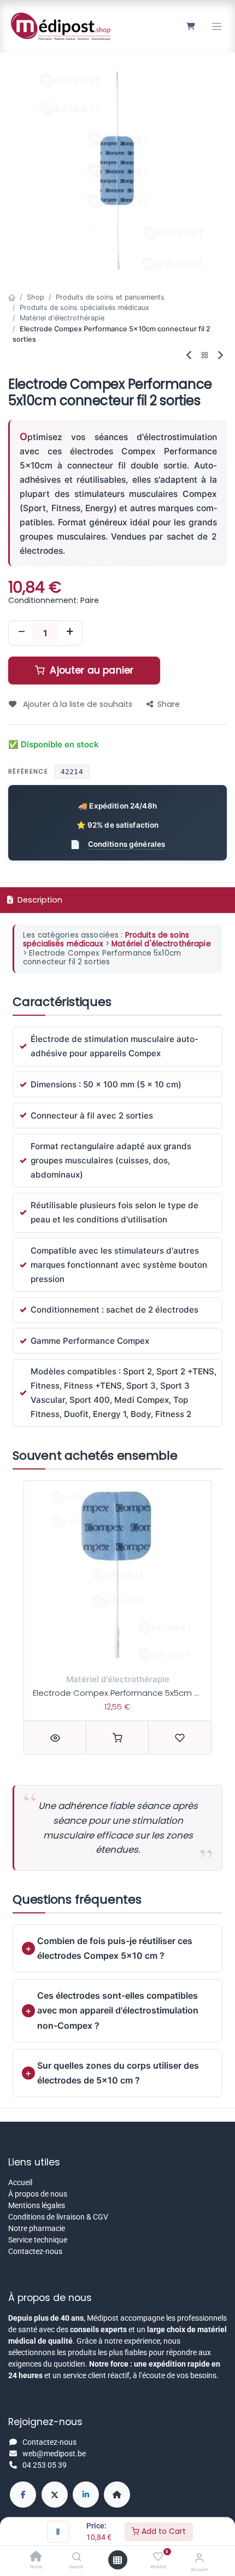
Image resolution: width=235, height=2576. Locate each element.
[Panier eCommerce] (190, 26)
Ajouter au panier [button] (90, 670)
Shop (36, 297)
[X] (55, 2495)
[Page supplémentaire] (117, 2495)
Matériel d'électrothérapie (62, 318)
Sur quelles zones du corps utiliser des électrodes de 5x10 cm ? (118, 2073)
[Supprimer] (21, 633)
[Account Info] (199, 2558)
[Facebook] (23, 2495)
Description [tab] (39, 900)
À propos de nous (38, 2194)
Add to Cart (163, 2531)
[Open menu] (117, 2560)
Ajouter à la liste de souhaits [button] (77, 704)
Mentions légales (37, 2205)
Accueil (20, 2182)
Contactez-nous (35, 2251)
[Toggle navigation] (217, 27)
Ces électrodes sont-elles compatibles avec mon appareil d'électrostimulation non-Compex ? (118, 2010)
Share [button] (169, 704)
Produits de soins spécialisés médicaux (84, 308)
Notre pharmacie (37, 2228)
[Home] (36, 2557)
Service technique (38, 2240)
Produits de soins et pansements (110, 297)
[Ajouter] (69, 633)
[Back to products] (205, 356)
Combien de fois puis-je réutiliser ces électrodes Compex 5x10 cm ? (115, 1948)
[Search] (77, 2557)
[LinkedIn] (86, 2495)
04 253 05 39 (45, 2465)
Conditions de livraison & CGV (58, 2217)
